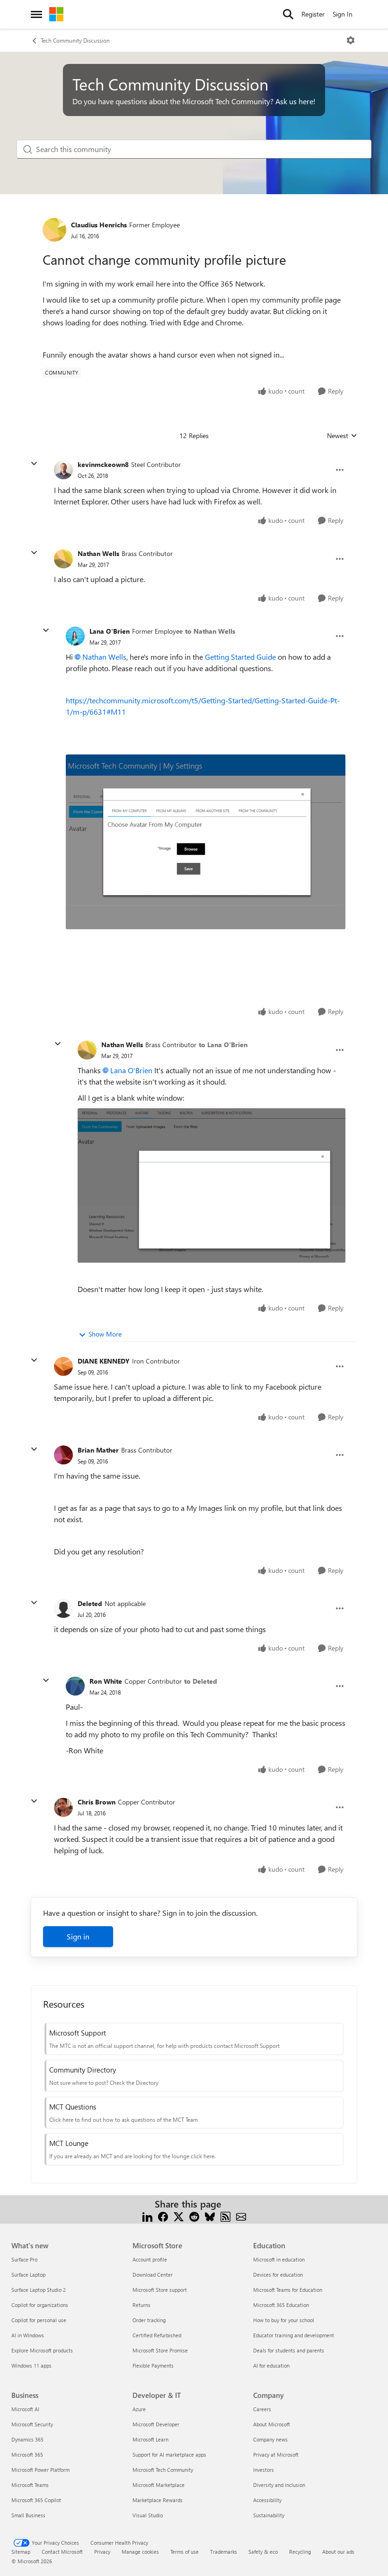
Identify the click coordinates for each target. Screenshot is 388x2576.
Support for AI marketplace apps (169, 2455)
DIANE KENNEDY (104, 1361)
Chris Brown (97, 1802)
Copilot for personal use (39, 2320)
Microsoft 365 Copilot (36, 2500)
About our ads (338, 2552)
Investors (264, 2470)
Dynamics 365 (27, 2439)
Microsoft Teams (30, 2485)
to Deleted (201, 1681)
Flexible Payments (153, 2365)
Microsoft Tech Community (163, 2470)
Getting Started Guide (240, 657)
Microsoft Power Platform (40, 2470)
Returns (141, 2305)
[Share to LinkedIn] (147, 2215)
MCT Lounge (69, 2143)
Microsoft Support (78, 2033)
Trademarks (224, 2552)
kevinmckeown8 (103, 464)
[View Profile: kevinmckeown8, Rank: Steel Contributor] (63, 470)
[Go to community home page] (56, 14)
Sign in (78, 1936)
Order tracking (149, 2320)
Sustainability (269, 2515)
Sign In (343, 14)
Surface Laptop (28, 2275)
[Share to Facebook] (163, 2215)
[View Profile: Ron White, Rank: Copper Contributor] (75, 1686)
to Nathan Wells (210, 631)
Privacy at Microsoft (276, 2455)
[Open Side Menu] (36, 14)
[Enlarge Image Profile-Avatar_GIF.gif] (206, 842)
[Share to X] (179, 2215)
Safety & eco (263, 2552)
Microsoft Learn (150, 2439)
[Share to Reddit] (194, 2215)
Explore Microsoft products (42, 2350)
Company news (270, 2439)
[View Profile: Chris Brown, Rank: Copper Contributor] (63, 1807)
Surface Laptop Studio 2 (39, 2290)
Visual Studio (148, 2515)
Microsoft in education (279, 2259)
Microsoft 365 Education (281, 2305)
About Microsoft (272, 2424)
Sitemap (21, 2552)
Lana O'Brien (110, 631)
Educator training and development (294, 2335)
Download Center (153, 2275)
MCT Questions (73, 2107)
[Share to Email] (241, 2215)
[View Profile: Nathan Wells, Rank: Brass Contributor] (63, 559)
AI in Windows (28, 2335)
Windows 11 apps (31, 2365)
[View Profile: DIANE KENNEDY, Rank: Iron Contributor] (63, 1366)
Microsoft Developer (156, 2424)
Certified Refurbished (157, 2335)
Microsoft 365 (27, 2455)
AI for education (271, 2365)
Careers (262, 2409)
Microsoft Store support (160, 2290)
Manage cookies (140, 2552)
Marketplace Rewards (158, 2500)
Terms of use (185, 2552)
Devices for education (278, 2275)
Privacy (102, 2552)
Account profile (150, 2259)
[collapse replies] (34, 464)
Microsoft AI (25, 2409)
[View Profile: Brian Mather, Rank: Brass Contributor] (63, 1455)
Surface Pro (24, 2259)
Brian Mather (98, 1450)
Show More (105, 1334)
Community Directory (83, 2070)
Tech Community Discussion (75, 40)
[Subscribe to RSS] (225, 2215)
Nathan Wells (98, 553)
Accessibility (267, 2500)
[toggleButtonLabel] (351, 40)
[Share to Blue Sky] (210, 2215)
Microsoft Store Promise (160, 2350)
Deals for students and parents (289, 2350)
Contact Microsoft (62, 2552)
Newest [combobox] (342, 436)
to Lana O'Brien (223, 1045)
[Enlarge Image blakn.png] (212, 1185)
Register (313, 14)
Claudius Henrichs (99, 225)
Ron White (106, 1681)
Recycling (300, 2552)
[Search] (288, 14)
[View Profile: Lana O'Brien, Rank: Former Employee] (75, 636)
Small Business (28, 2515)
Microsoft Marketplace (159, 2485)
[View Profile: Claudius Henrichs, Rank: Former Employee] (54, 230)
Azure (139, 2409)
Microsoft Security (32, 2424)
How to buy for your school (284, 2320)
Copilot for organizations (40, 2305)
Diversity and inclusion (279, 2485)
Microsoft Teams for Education (288, 2290)
